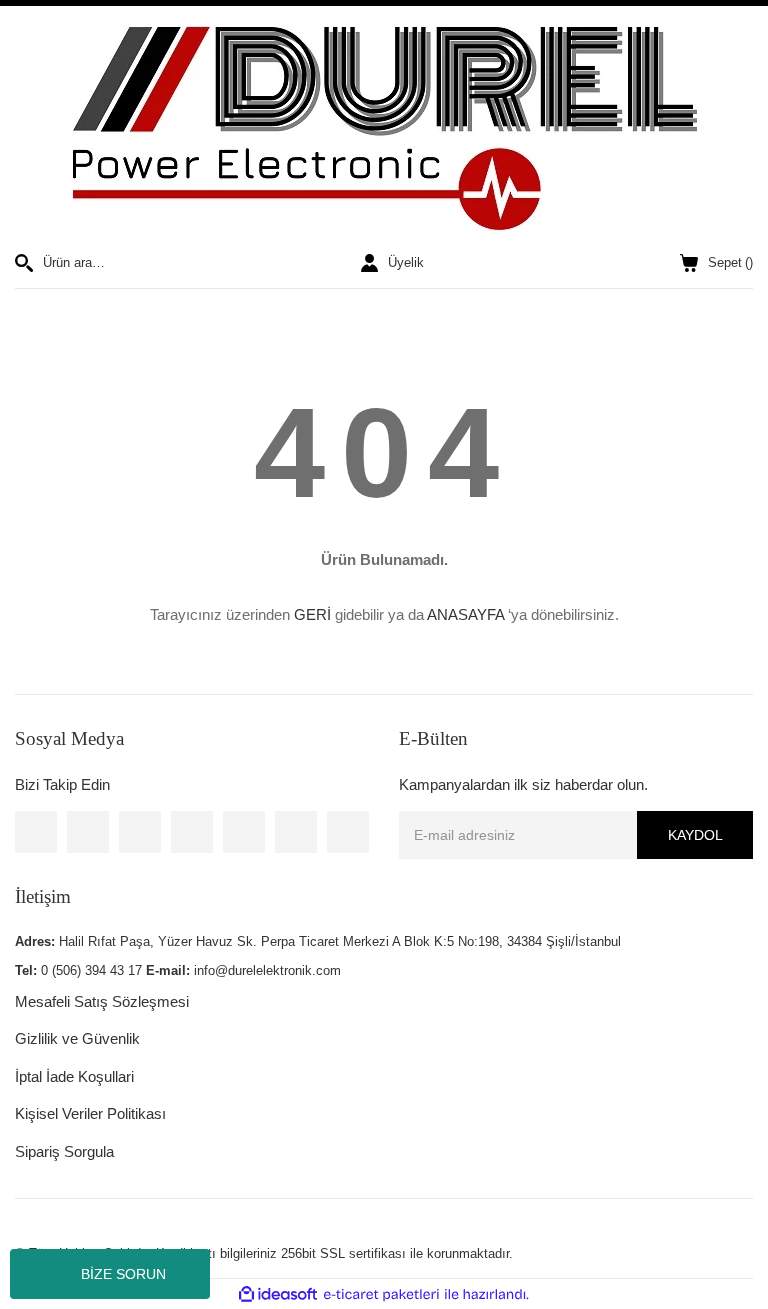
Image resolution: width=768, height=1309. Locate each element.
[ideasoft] (278, 1295)
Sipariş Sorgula (64, 1151)
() (730, 262)
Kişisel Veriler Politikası (90, 1113)
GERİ (312, 614)
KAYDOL (695, 835)
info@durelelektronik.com (267, 970)
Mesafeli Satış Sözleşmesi (102, 1001)
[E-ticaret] (381, 1295)
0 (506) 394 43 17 (91, 970)
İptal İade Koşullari (74, 1076)
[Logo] (384, 129)
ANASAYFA (465, 614)
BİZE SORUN (123, 1274)
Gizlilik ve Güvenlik (77, 1038)
